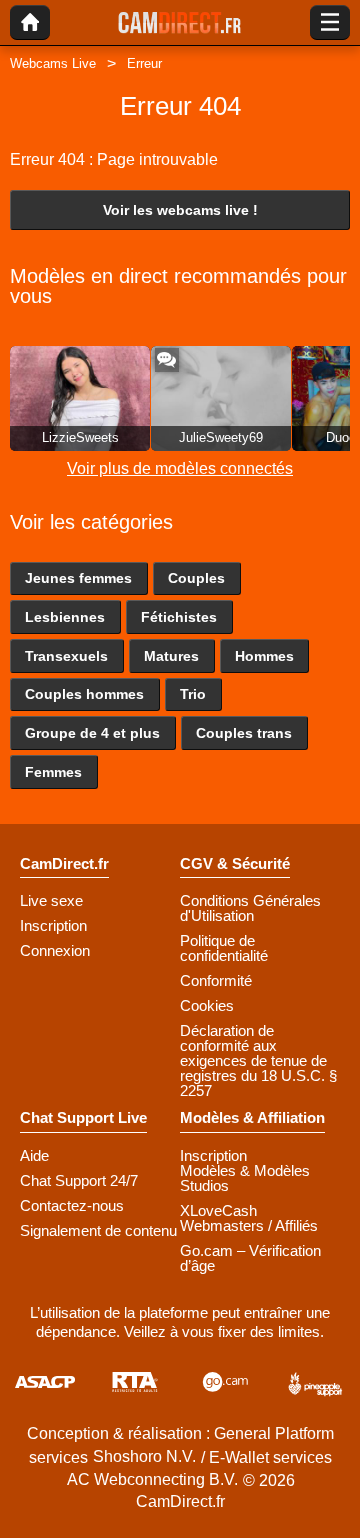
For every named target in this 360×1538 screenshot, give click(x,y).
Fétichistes (179, 617)
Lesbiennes (65, 617)
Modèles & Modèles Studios (245, 1178)
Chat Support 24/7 (79, 1180)
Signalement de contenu (98, 1230)
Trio (193, 694)
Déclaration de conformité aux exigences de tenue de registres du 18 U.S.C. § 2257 (258, 1060)
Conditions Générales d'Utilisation (250, 908)
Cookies (207, 1005)
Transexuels (66, 656)
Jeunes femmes (78, 578)
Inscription (53, 925)
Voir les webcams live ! (180, 210)
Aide (34, 1155)
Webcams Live (53, 63)
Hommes (264, 656)
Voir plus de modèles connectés (180, 468)
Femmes (53, 772)
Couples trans (244, 733)
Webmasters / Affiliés (249, 1225)
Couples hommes (84, 694)
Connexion (55, 950)
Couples (196, 578)
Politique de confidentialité (224, 948)
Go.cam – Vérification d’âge (250, 1258)
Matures (171, 656)
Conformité (216, 980)
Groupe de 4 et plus (92, 733)
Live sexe (51, 900)
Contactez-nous (72, 1205)
